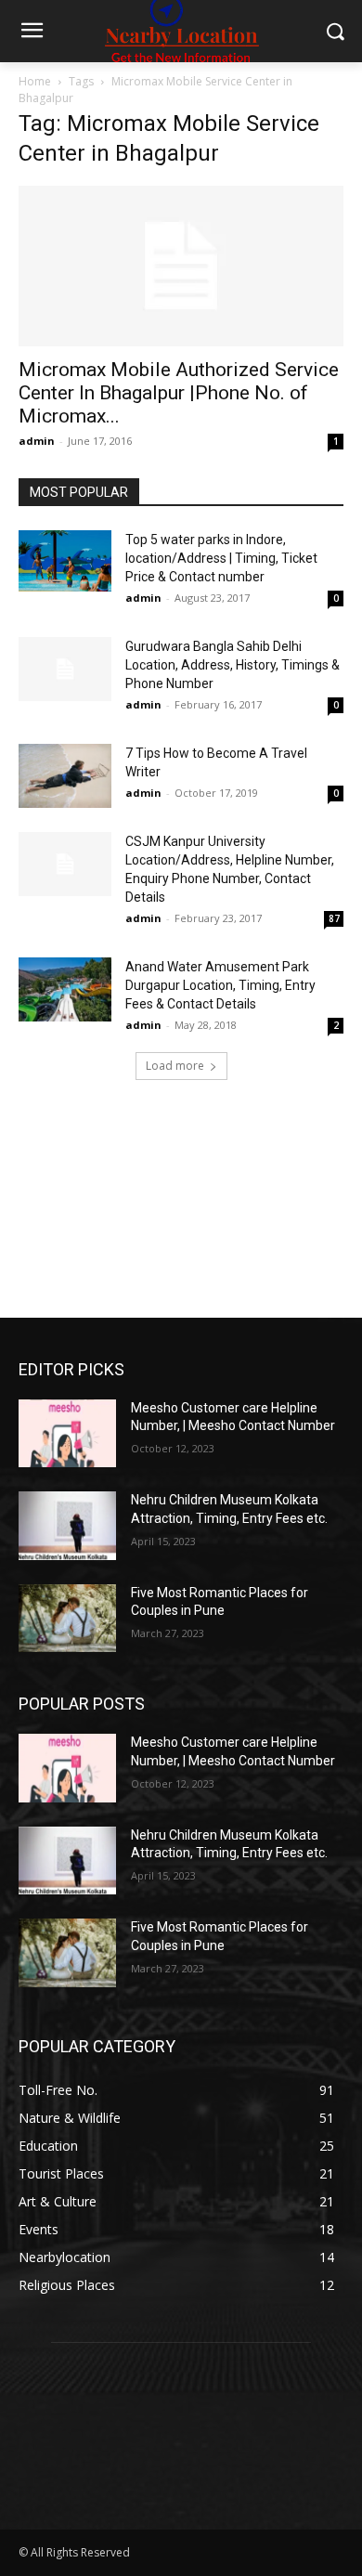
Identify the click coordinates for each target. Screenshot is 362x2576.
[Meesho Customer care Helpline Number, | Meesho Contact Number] (67, 1434)
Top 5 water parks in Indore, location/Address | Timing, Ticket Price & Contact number (221, 558)
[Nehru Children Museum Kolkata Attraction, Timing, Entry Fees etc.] (67, 1526)
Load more (175, 1066)
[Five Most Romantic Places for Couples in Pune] (67, 1619)
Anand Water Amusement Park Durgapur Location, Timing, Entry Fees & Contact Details (220, 985)
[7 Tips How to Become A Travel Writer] (65, 776)
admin (37, 441)
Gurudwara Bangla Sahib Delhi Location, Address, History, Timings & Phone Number (233, 665)
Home (35, 81)
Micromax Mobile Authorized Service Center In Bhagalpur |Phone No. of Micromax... (179, 393)
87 (334, 918)
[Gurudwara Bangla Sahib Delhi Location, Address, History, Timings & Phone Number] (65, 669)
